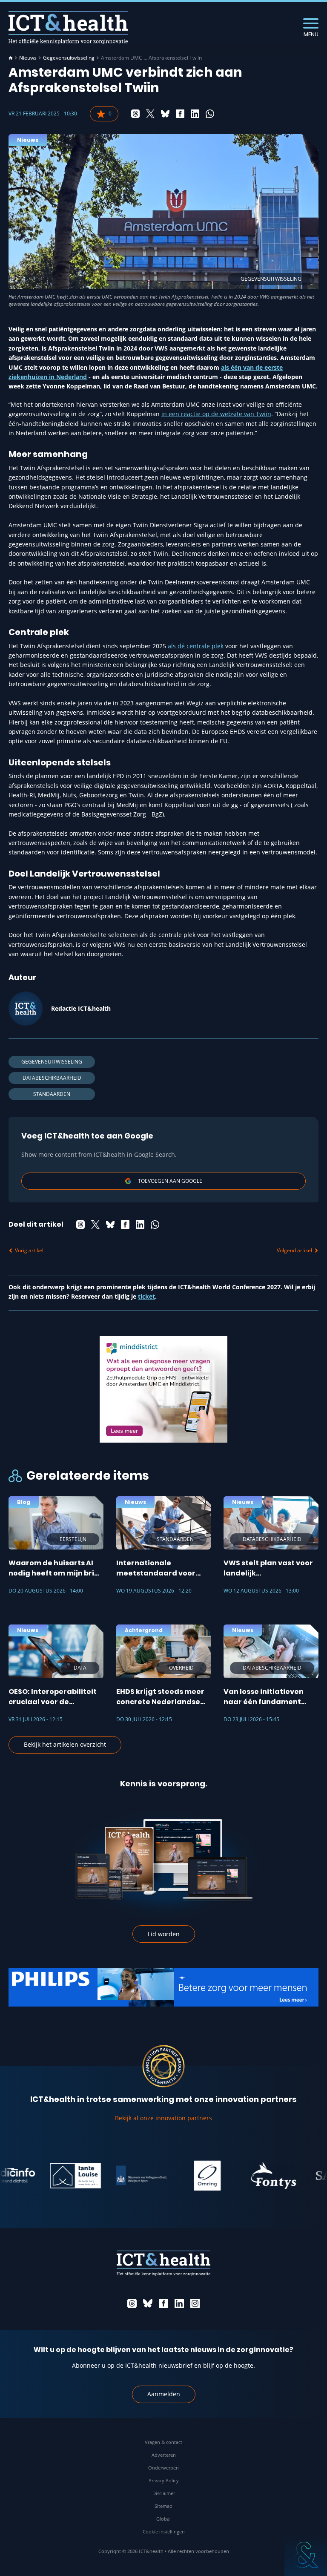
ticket (146, 1296)
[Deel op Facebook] (180, 114)
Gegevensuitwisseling (69, 58)
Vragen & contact (163, 2442)
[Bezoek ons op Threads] (132, 2303)
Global (163, 2519)
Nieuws (28, 58)
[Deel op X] (150, 114)
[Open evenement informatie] (306, 2555)
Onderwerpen (163, 2468)
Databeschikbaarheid (52, 1078)
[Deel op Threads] (135, 114)
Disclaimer (164, 2493)
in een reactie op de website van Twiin (216, 414)
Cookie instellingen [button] (164, 2531)
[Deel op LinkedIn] (195, 114)
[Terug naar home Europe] (68, 27)
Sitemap (163, 2506)
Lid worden (164, 1934)
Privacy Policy (164, 2480)
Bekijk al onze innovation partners (163, 2118)
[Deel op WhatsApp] (210, 114)
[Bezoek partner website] (49, 2176)
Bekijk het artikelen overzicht (65, 1744)
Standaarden (52, 1094)
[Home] (11, 58)
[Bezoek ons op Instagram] (195, 2303)
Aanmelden (164, 2394)
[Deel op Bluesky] (165, 114)
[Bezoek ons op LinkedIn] (179, 2303)
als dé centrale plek (196, 646)
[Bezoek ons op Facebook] (163, 2303)
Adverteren (164, 2455)
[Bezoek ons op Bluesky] (148, 2303)
